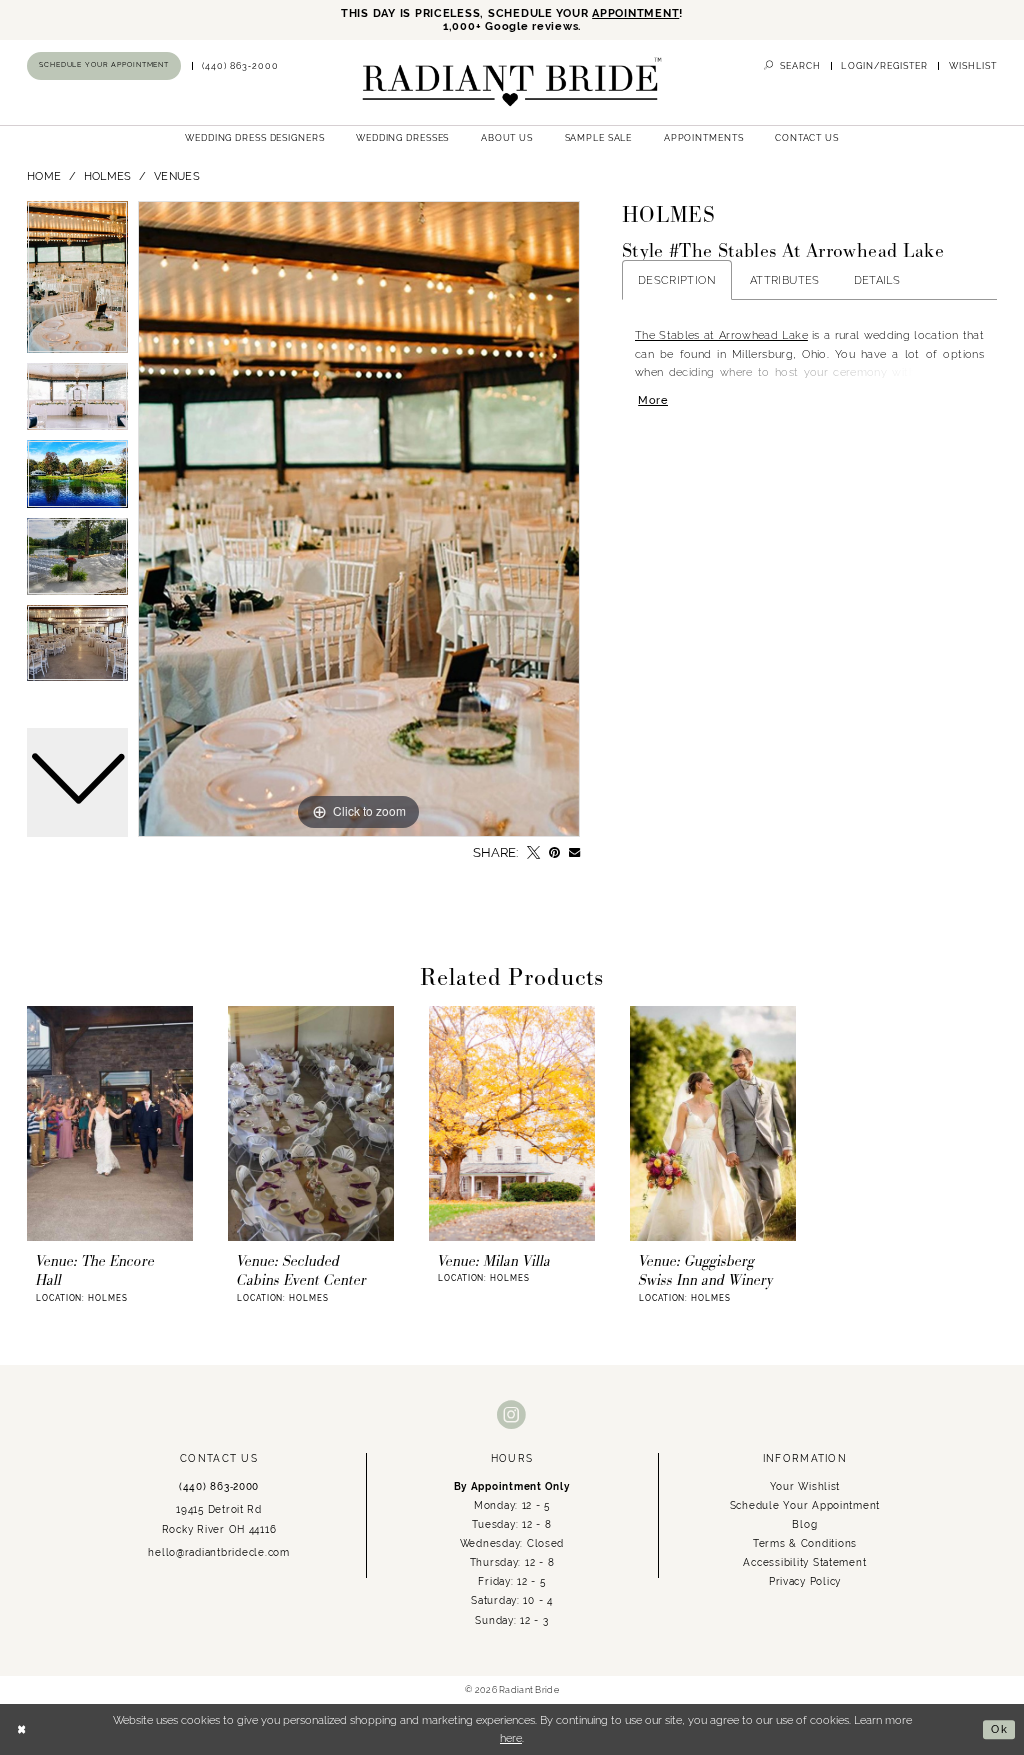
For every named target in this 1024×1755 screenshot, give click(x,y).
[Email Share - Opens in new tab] (574, 852)
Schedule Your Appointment (805, 1505)
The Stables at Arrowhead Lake (721, 335)
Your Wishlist (805, 1486)
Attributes (785, 280)
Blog (804, 1524)
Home (44, 176)
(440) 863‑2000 (219, 1486)
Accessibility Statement (804, 1562)
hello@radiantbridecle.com (218, 1552)
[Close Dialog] (22, 1729)
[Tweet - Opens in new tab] (533, 852)
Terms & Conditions (805, 1543)
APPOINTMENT (635, 13)
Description (677, 280)
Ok (999, 1729)
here (511, 1738)
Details (877, 280)
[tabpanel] (359, 519)
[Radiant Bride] (511, 82)
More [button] (653, 400)
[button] (884, 66)
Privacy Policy (805, 1581)
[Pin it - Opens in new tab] (554, 852)
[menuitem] (104, 65)
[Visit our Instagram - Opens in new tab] (512, 1415)
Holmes (108, 176)
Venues (177, 176)
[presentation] (110, 1123)
